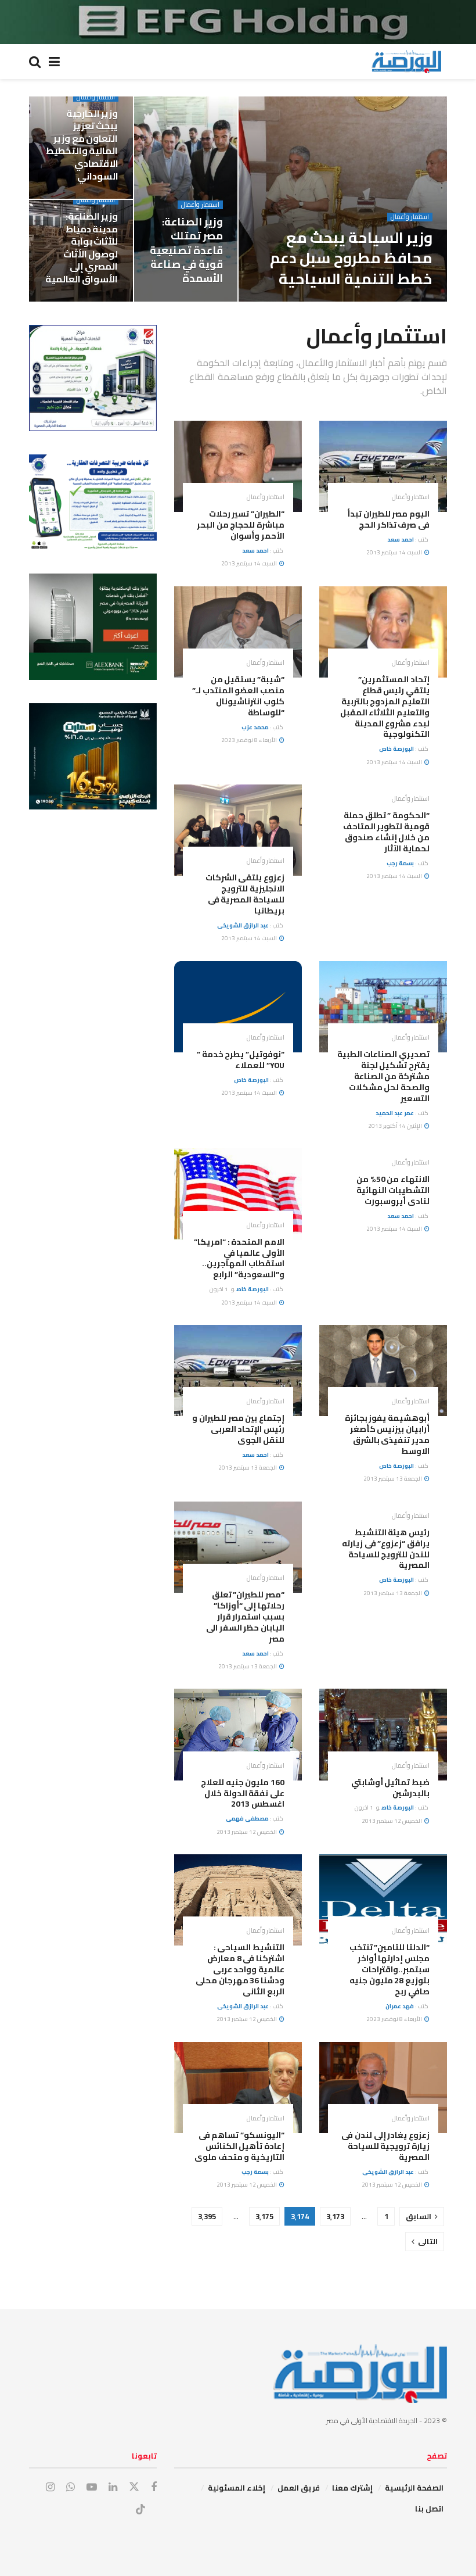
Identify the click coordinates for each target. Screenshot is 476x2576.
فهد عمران (400, 2006)
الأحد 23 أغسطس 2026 (340, 301)
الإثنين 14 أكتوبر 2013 (396, 1126)
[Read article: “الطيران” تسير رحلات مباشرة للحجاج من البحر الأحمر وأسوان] (238, 466)
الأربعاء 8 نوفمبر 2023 (250, 740)
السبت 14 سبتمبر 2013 (395, 552)
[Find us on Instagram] (50, 2487)
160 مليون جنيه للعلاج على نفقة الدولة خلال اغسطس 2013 (243, 1793)
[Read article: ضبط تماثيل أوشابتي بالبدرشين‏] (383, 1734)
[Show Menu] (54, 62)
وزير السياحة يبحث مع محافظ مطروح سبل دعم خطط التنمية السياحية (351, 258)
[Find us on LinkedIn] (113, 2487)
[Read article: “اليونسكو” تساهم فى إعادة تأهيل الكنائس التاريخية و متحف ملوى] (238, 2088)
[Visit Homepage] (406, 62)
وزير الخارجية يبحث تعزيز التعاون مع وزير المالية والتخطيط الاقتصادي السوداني (82, 145)
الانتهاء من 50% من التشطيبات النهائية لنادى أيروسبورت (393, 1190)
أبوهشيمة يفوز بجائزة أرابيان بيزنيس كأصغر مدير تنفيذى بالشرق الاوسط (387, 1434)
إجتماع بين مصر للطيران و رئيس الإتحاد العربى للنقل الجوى (238, 1429)
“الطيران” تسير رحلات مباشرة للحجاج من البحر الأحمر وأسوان (241, 525)
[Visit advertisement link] (238, 22)
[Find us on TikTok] (140, 2510)
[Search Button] (35, 62)
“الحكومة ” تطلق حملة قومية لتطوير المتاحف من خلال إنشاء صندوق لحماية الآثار (386, 832)
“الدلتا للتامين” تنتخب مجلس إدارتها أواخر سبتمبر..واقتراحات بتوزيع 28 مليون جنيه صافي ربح (390, 1969)
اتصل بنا (429, 2509)
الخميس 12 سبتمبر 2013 (392, 1821)
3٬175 (264, 2216)
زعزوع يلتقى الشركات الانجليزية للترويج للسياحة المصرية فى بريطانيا (245, 894)
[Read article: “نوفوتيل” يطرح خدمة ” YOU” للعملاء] (238, 1007)
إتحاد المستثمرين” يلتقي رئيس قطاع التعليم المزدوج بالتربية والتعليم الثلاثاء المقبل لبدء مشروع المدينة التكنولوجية (385, 707)
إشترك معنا (352, 2488)
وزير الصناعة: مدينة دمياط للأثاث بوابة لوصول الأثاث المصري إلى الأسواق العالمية (82, 248)
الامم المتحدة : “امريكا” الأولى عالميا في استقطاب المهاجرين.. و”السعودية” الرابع (239, 1258)
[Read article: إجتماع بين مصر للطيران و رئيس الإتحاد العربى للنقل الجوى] (238, 1371)
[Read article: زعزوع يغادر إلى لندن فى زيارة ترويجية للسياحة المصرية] (383, 2088)
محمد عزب (255, 727)
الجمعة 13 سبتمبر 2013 (393, 1479)
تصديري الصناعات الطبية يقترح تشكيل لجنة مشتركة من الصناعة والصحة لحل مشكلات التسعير (383, 1076)
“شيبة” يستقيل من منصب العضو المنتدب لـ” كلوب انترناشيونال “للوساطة (238, 696)
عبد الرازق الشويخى (243, 925)
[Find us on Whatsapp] (71, 2487)
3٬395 (207, 2216)
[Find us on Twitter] (134, 2487)
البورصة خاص (399, 301)
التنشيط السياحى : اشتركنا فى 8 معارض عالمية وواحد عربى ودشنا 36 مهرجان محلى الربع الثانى (240, 1969)
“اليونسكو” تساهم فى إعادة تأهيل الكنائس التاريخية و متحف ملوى (239, 2146)
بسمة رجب (400, 863)
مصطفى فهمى (247, 1819)
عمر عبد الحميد (395, 1113)
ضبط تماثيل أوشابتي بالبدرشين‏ (390, 1788)
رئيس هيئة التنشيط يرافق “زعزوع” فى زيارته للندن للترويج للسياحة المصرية (386, 1549)
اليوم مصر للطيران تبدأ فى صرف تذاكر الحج (388, 519)
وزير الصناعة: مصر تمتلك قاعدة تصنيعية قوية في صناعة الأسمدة (186, 250)
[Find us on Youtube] (92, 2487)
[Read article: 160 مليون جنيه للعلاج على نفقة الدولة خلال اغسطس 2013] (238, 1734)
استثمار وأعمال (410, 217)
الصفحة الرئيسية (414, 2488)
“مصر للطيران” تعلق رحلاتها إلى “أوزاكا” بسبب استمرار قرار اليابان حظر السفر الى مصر (245, 1617)
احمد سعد (401, 540)
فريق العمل (299, 2488)
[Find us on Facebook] (154, 2487)
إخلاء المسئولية (237, 2488)
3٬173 (335, 2216)
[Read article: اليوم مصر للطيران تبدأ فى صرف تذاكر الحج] (383, 466)
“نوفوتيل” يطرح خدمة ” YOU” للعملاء (241, 1060)
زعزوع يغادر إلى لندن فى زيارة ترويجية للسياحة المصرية (385, 2146)
